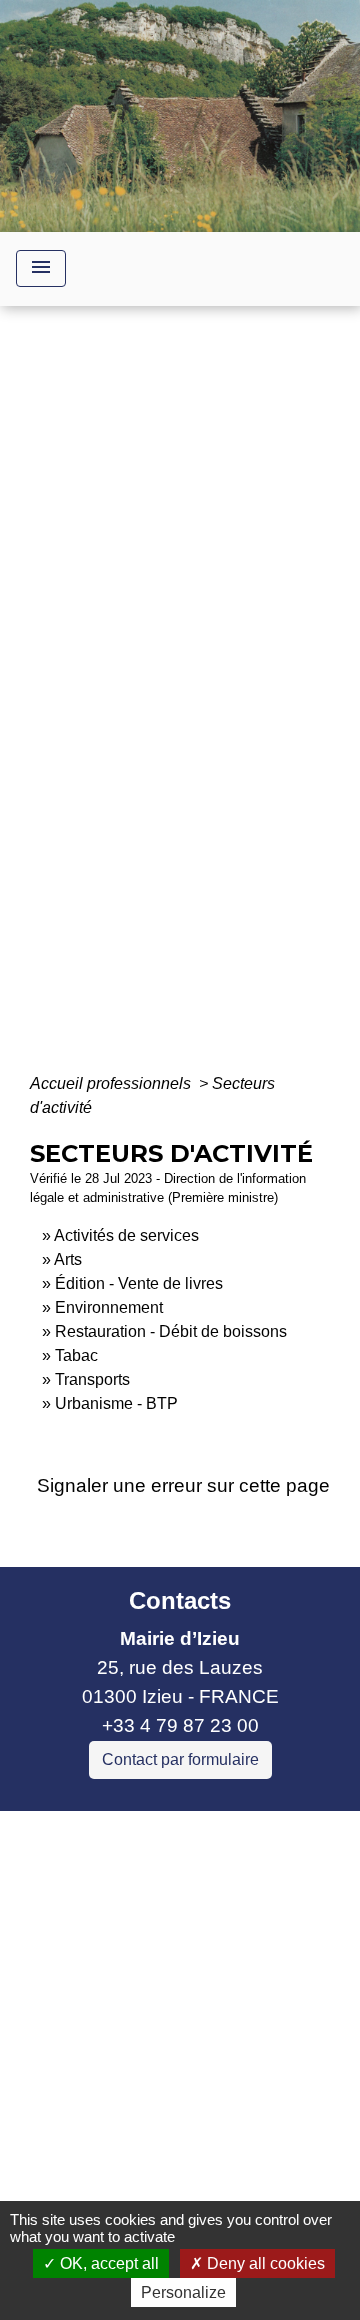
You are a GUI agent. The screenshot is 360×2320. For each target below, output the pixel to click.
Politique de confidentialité (178, 2120)
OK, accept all (107, 2263)
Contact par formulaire (180, 1759)
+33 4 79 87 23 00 (180, 1725)
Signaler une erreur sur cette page (183, 1485)
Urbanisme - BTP (116, 1403)
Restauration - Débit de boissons (171, 1331)
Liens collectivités (180, 1834)
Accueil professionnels (112, 1083)
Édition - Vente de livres (139, 1283)
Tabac (76, 1355)
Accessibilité (116, 2165)
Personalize (183, 2292)
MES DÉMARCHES (216, 705)
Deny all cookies (264, 2263)
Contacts (180, 1600)
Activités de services (126, 1235)
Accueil (84, 705)
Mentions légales (174, 2075)
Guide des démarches (180, 733)
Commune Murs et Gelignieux (143, 1969)
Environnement (109, 1307)
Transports (92, 1379)
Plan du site (241, 2165)
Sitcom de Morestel (97, 1998)
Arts (68, 1259)
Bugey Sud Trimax (94, 2026)
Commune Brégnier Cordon (133, 1940)
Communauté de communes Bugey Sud (168, 1897)
